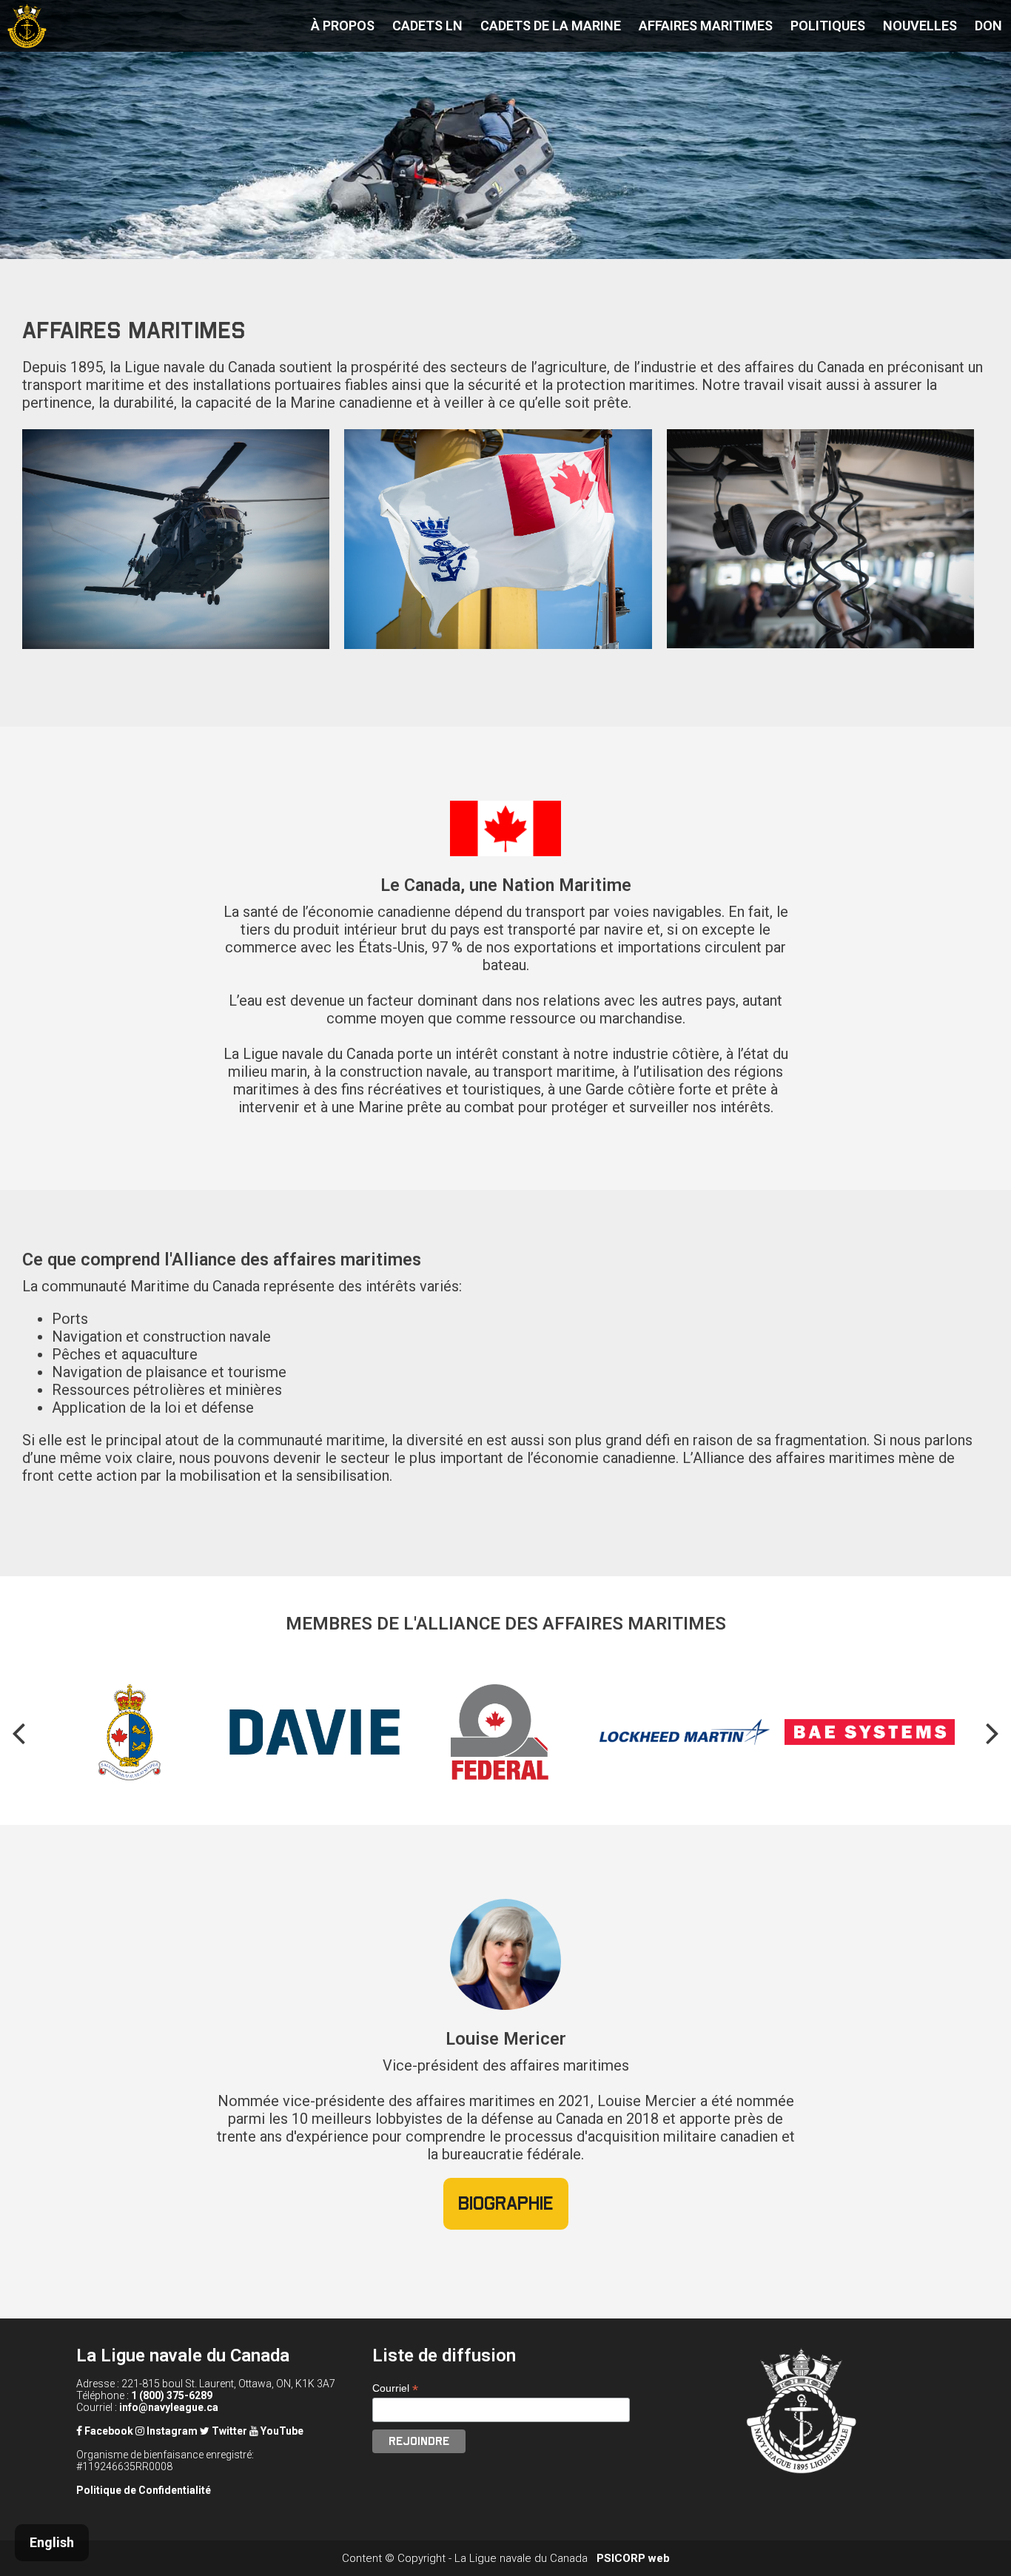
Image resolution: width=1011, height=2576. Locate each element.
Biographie (506, 2203)
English (52, 2542)
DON (988, 26)
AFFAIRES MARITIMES (706, 26)
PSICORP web (633, 2558)
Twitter (228, 2431)
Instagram (171, 2431)
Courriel (395, 2388)
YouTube (281, 2431)
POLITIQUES (828, 26)
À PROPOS (343, 26)
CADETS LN (427, 26)
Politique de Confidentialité (144, 2490)
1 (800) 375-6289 (172, 2395)
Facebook (108, 2431)
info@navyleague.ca (169, 2407)
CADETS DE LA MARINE (551, 26)
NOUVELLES (920, 26)
